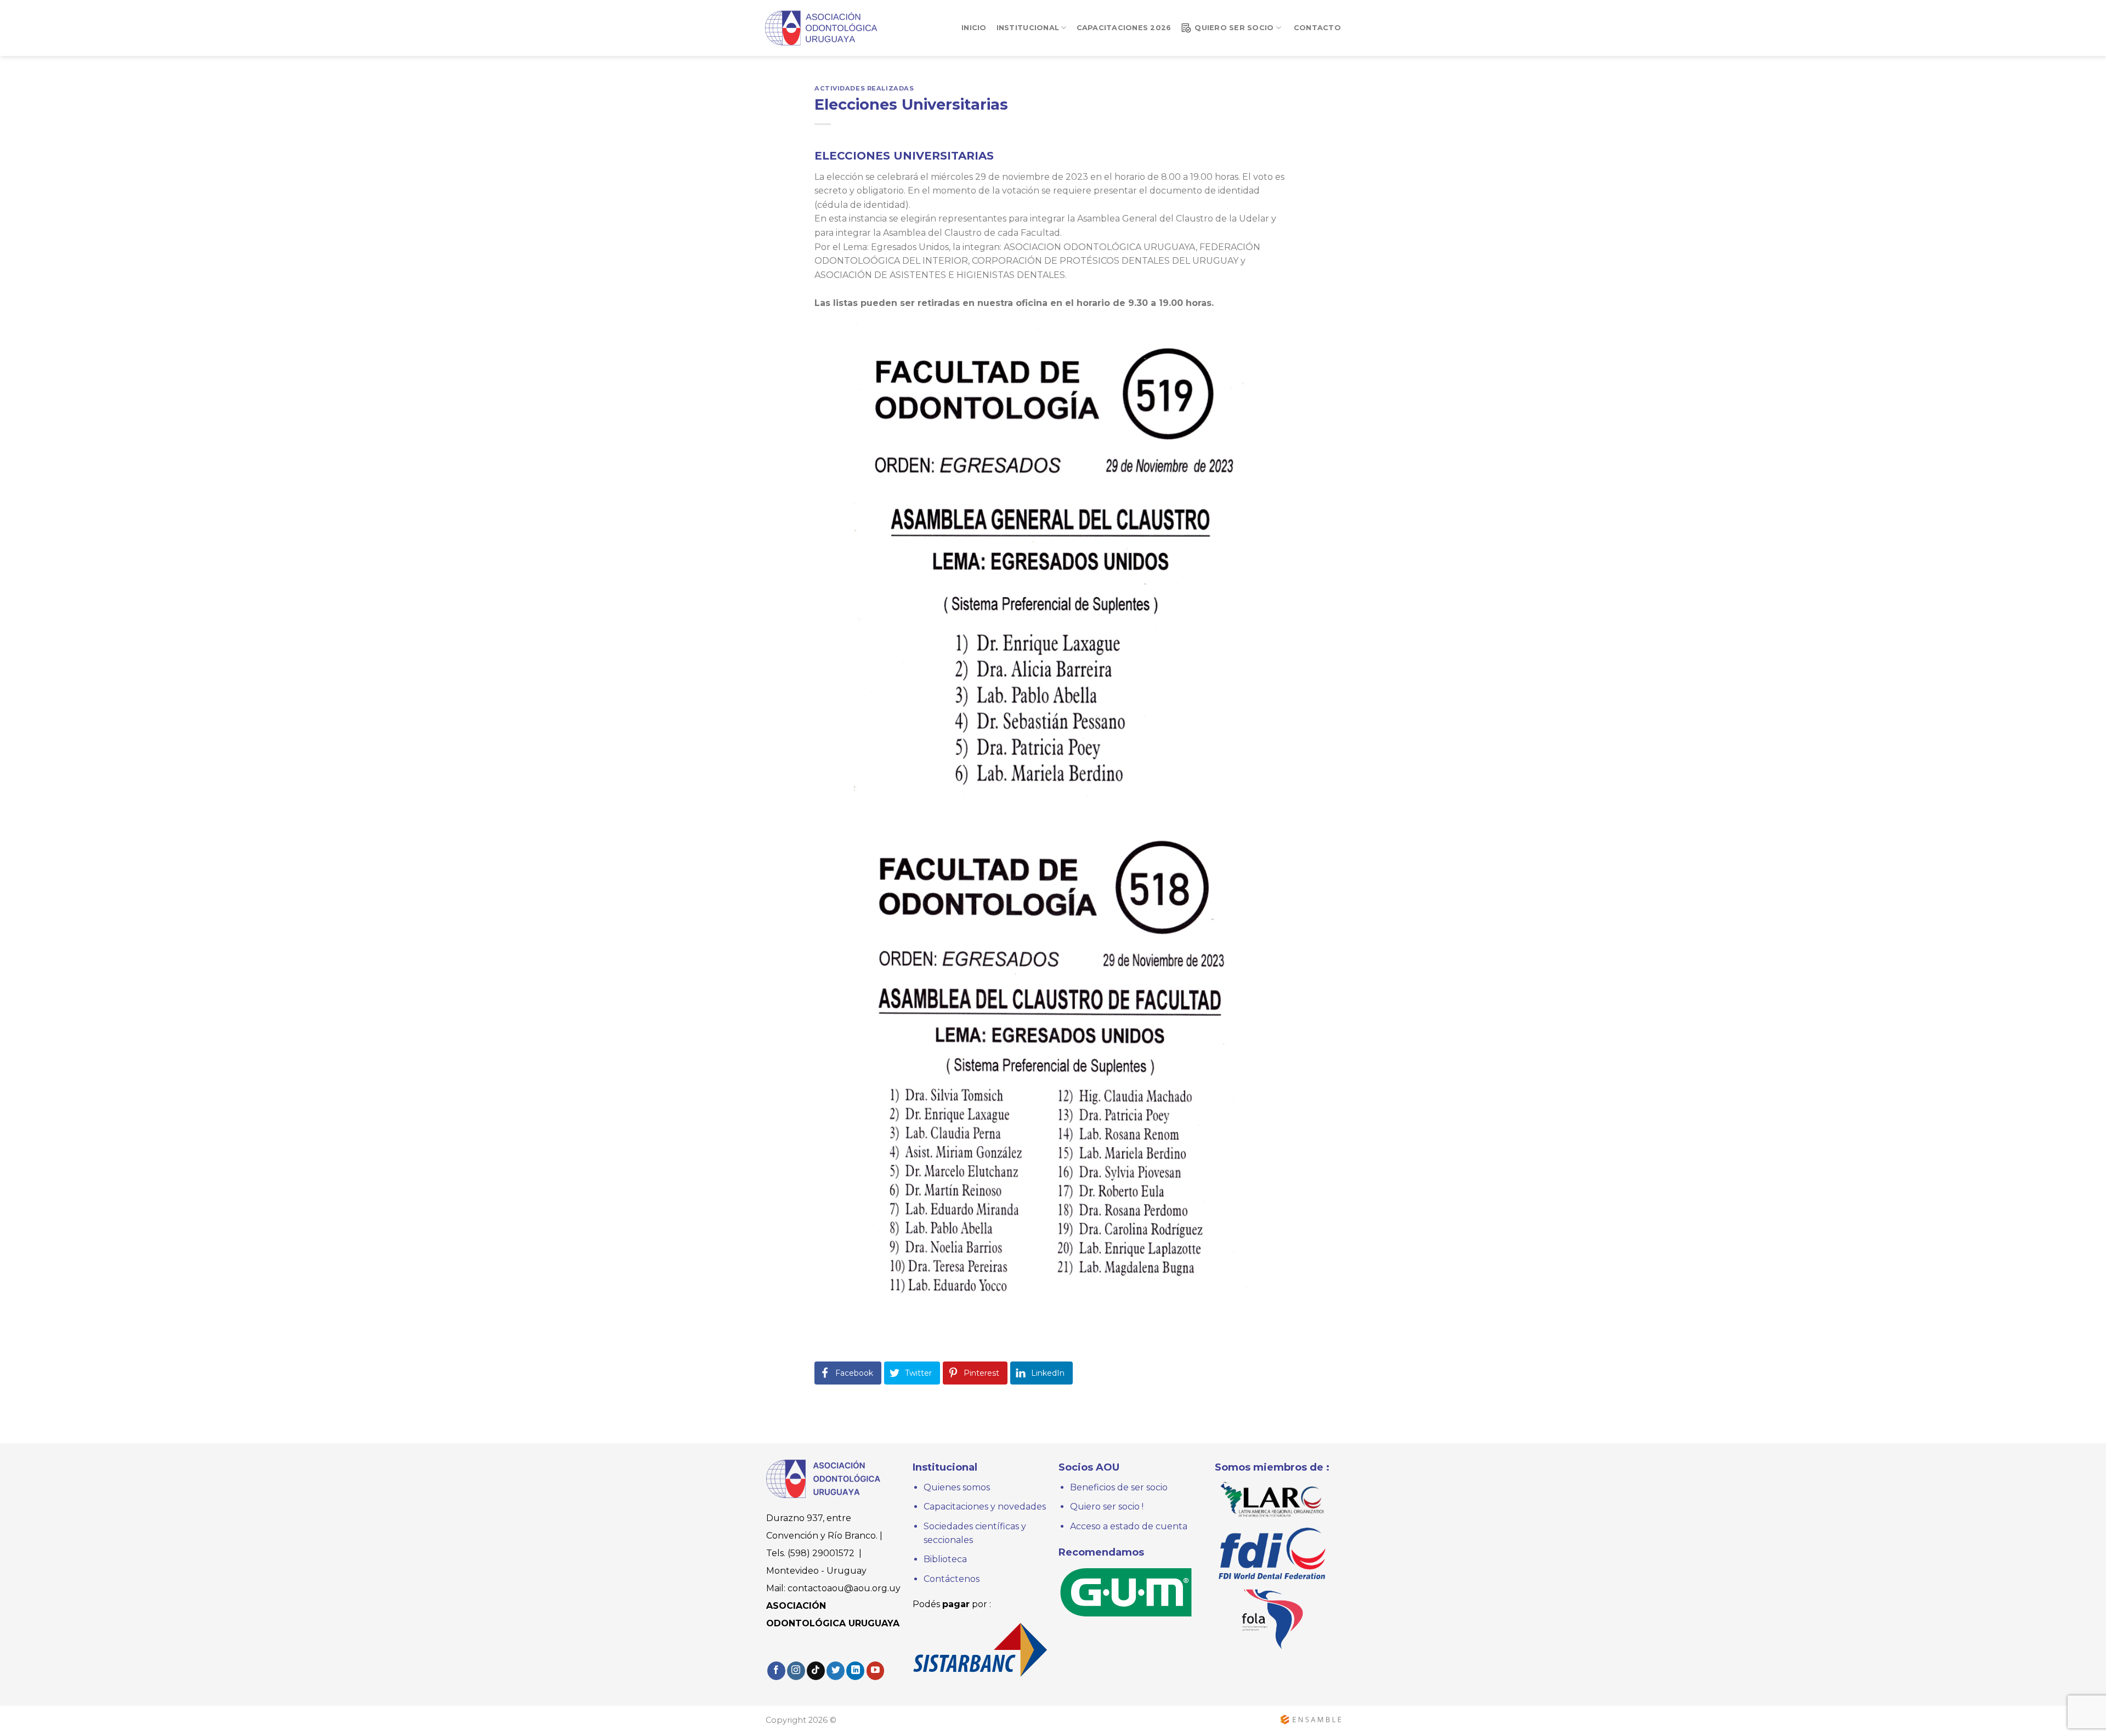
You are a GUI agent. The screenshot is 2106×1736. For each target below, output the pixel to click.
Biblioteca (945, 1559)
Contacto (1317, 28)
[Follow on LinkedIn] (855, 1671)
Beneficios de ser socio (1119, 1487)
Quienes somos (958, 1487)
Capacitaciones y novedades (985, 1507)
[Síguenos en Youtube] (876, 1671)
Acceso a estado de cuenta (1129, 1526)
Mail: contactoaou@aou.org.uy (833, 1588)
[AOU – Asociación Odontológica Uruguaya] (822, 28)
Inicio (974, 28)
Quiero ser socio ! (1107, 1507)
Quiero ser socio (1234, 28)
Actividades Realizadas (864, 88)
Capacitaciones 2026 (1124, 28)
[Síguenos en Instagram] (796, 1671)
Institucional (1028, 28)
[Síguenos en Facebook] (776, 1671)
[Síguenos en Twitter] (836, 1671)
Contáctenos (952, 1579)
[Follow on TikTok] (816, 1671)
